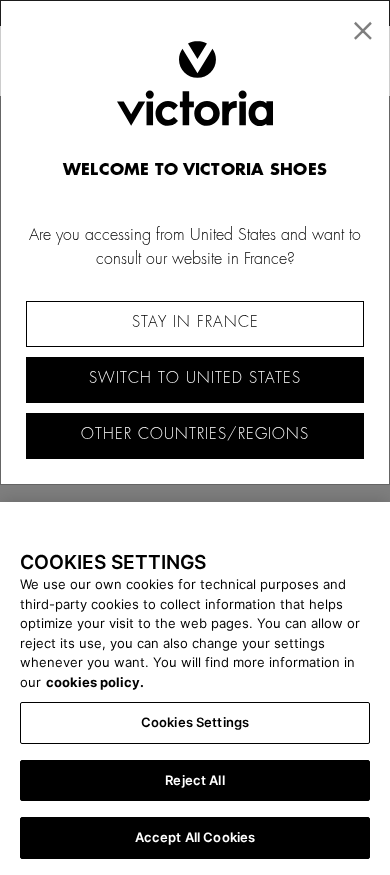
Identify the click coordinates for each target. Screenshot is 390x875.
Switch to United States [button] (195, 378)
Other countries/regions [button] (195, 434)
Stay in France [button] (195, 322)
